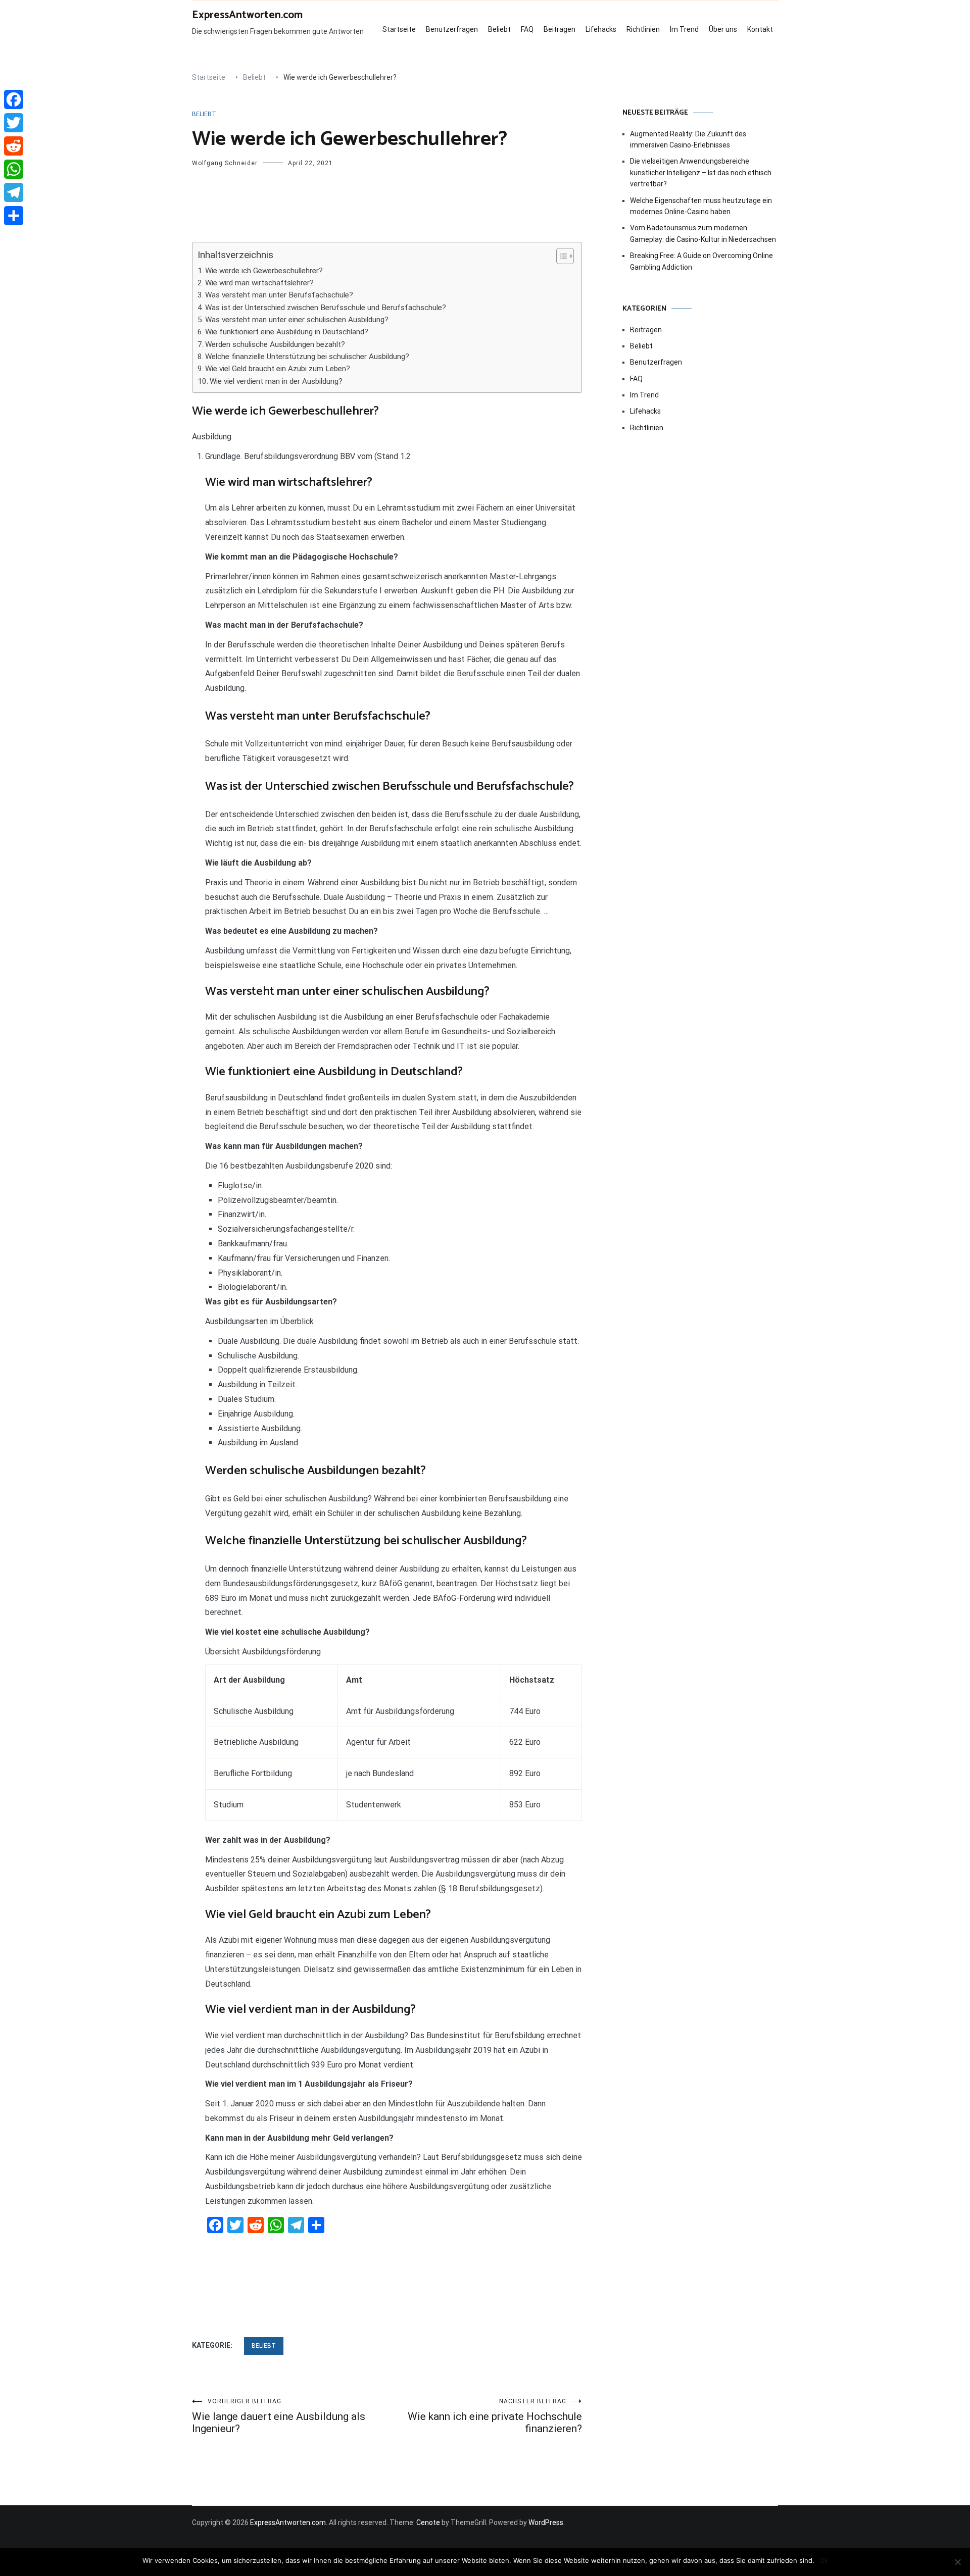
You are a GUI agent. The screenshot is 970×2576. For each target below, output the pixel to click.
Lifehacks (601, 29)
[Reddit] (14, 146)
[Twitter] (14, 123)
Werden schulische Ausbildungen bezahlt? (275, 344)
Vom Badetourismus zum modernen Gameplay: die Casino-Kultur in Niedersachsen (703, 233)
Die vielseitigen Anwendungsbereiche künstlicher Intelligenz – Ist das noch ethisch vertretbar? (701, 172)
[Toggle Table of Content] (560, 256)
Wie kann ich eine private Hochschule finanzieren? (495, 2416)
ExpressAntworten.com (247, 15)
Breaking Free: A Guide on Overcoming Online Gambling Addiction (701, 261)
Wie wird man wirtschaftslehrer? (259, 283)
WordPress (546, 2522)
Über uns (723, 29)
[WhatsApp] (14, 169)
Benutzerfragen (452, 29)
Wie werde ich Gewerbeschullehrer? (264, 271)
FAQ (527, 29)
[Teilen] (14, 216)
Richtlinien (643, 29)
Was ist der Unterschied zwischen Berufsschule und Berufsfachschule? (326, 308)
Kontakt (760, 29)
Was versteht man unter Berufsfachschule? (279, 295)
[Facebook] (14, 99)
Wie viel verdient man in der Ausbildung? (276, 381)
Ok (824, 2560)
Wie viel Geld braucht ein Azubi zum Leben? (278, 369)
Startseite (399, 29)
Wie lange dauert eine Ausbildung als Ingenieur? (279, 2416)
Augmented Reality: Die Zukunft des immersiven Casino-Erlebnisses (688, 139)
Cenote (428, 2522)
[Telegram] (14, 192)
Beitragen (560, 29)
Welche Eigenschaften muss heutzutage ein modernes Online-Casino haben (701, 206)
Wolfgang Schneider (225, 163)
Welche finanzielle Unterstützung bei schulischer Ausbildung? (307, 357)
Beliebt (499, 29)
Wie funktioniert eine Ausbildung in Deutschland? (287, 332)
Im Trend (684, 29)
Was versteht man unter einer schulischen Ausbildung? (297, 320)
